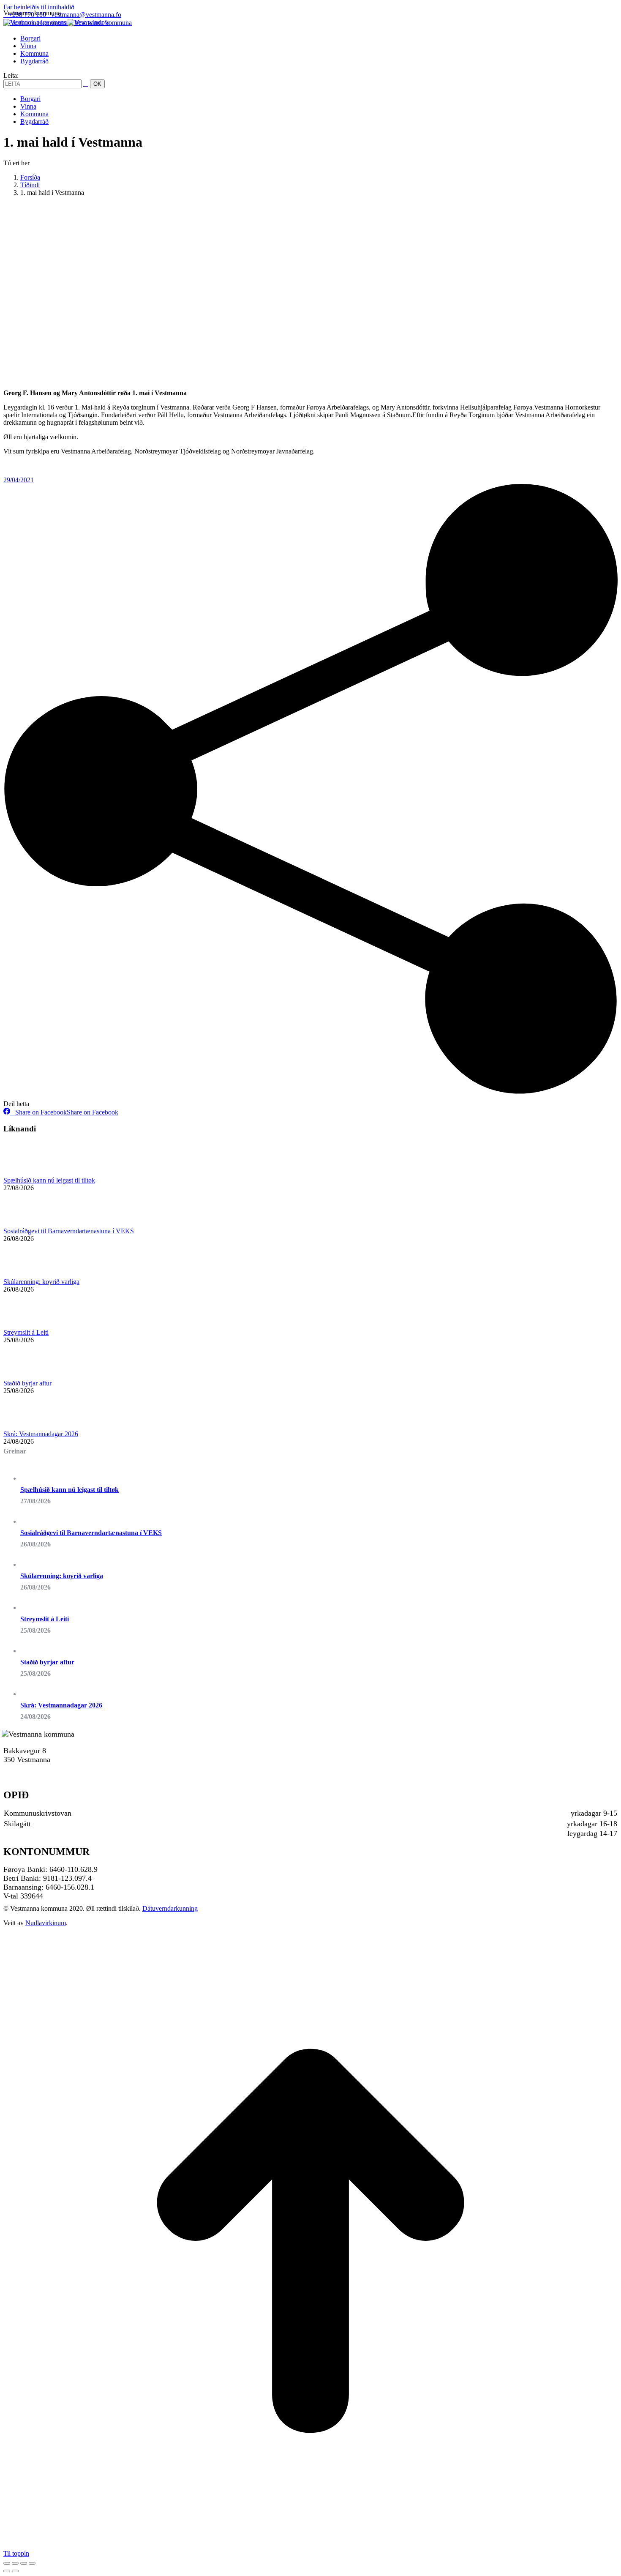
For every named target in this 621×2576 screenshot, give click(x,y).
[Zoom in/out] (32, 2563)
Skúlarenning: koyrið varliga (41, 1282)
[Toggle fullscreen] (24, 2563)
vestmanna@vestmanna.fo (86, 15)
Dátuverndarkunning (170, 1908)
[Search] (86, 83)
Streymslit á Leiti (26, 1332)
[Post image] (27, 1173)
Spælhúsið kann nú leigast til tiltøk (49, 1180)
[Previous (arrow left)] (7, 2571)
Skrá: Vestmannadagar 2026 (41, 1434)
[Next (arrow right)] (15, 2571)
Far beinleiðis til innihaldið (39, 7)
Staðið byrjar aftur (27, 1383)
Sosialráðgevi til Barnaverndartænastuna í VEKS (69, 1231)
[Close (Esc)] (7, 2563)
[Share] (15, 2563)
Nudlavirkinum (46, 1923)
